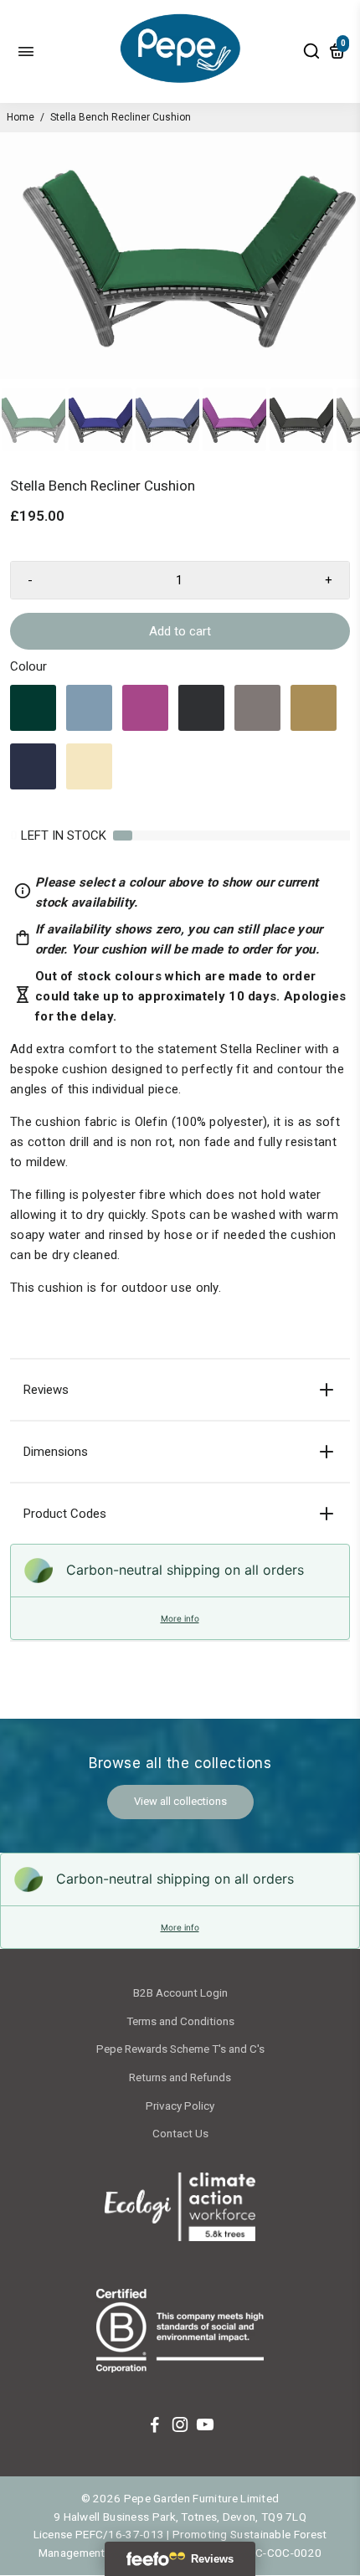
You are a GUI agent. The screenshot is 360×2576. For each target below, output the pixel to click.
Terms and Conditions (180, 2021)
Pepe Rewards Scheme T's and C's (180, 2049)
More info (180, 1618)
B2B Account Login (180, 1992)
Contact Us (180, 2133)
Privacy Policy (180, 2106)
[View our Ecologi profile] (180, 2210)
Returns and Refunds (180, 2077)
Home (21, 117)
